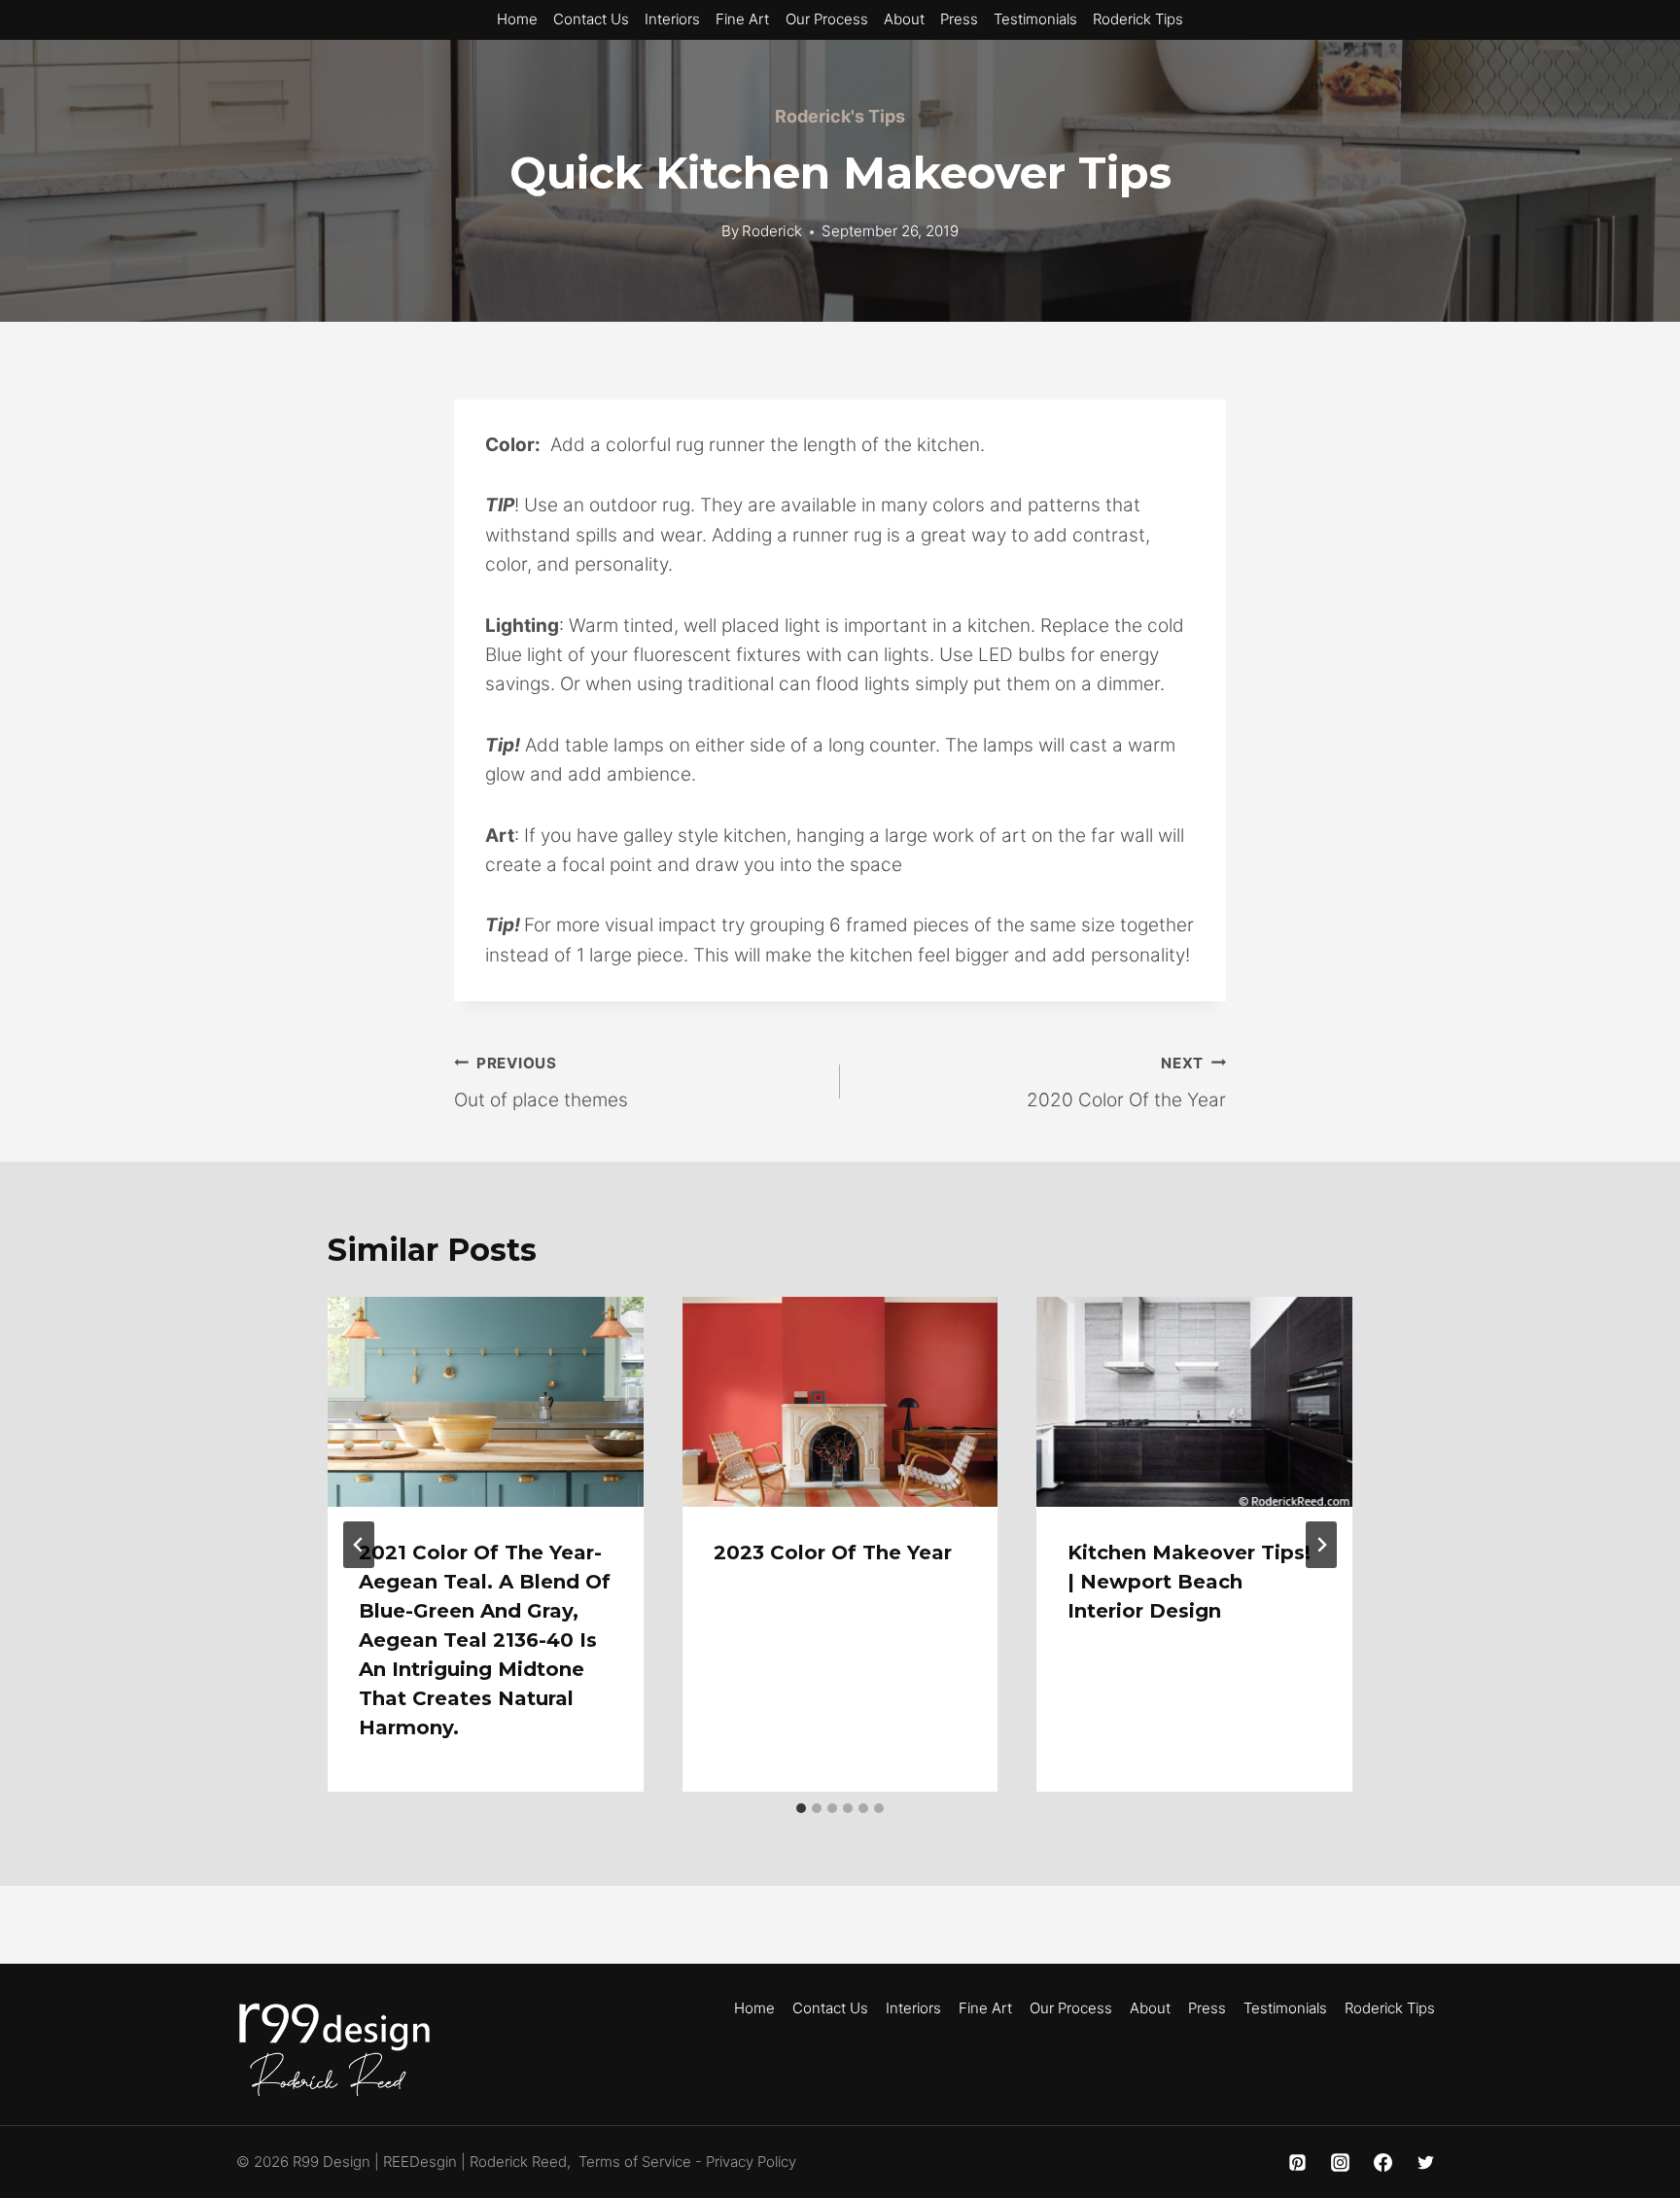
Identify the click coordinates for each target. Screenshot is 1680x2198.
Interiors (672, 19)
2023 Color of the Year (833, 1553)
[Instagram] (1341, 2162)
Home (517, 19)
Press (959, 19)
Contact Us (591, 19)
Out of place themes (541, 1083)
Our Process (827, 19)
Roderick (772, 231)
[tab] (801, 1808)
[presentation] (486, 1402)
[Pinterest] (1298, 2162)
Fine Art (742, 19)
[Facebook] (1382, 2162)
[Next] (1321, 1545)
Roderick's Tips (840, 116)
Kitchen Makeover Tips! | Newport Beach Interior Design (1189, 1582)
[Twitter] (1425, 2162)
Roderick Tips (1138, 19)
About (904, 19)
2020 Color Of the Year (1126, 1083)
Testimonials (1035, 19)
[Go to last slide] (359, 1545)
